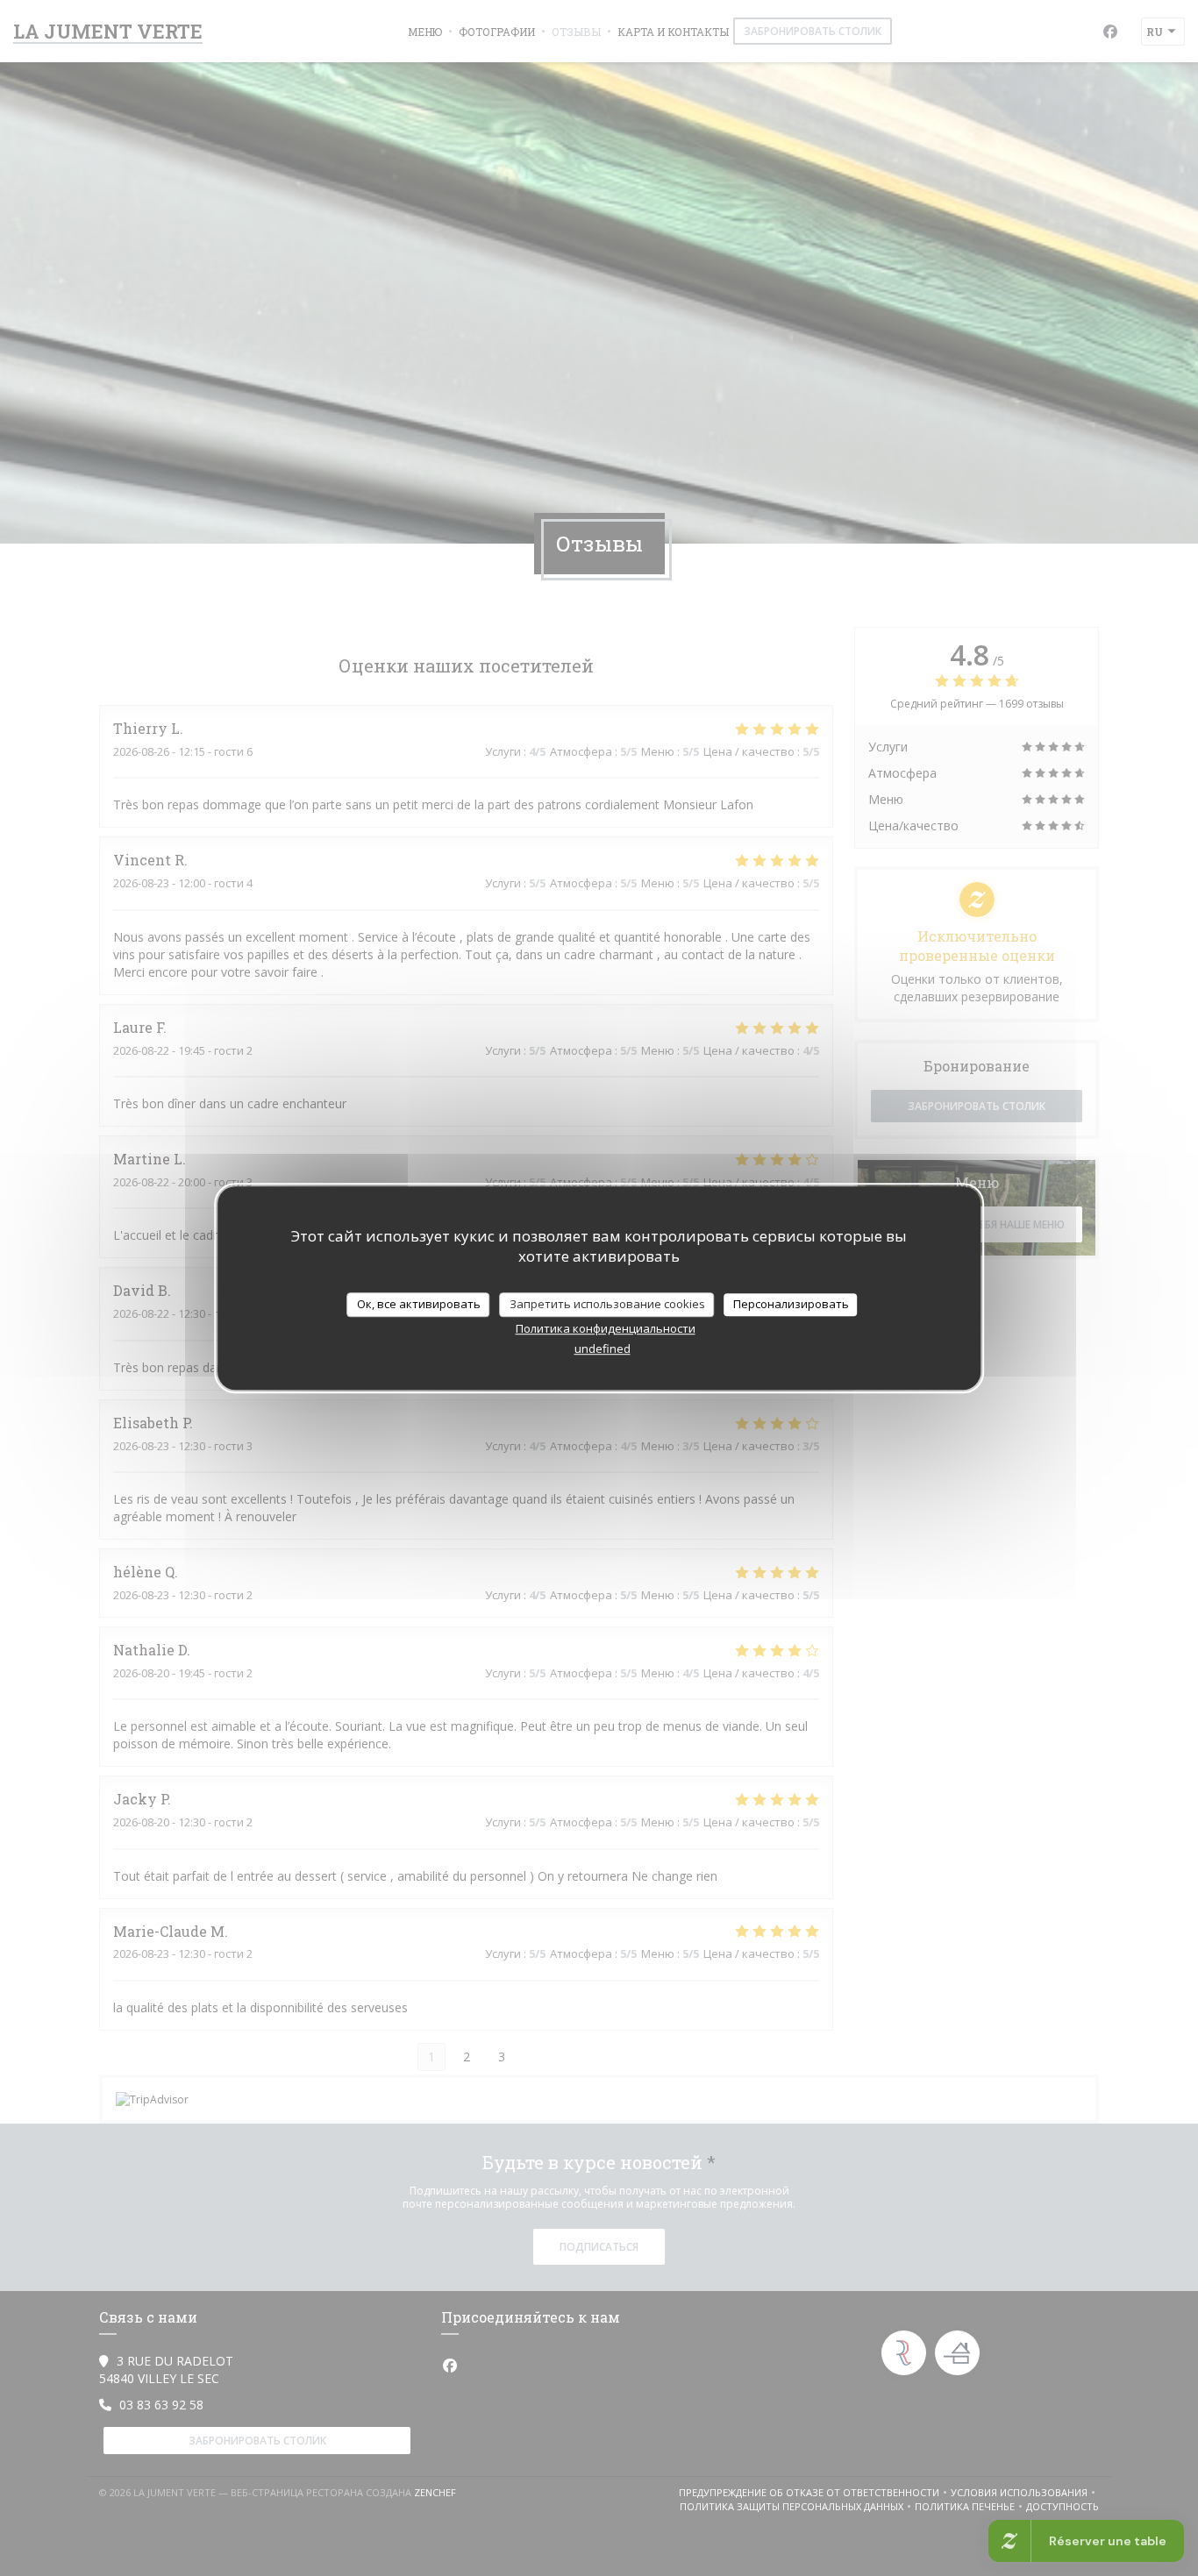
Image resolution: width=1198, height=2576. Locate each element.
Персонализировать (791, 1304)
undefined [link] (603, 1348)
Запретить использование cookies (607, 1304)
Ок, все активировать (419, 1304)
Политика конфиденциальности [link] (606, 1328)
